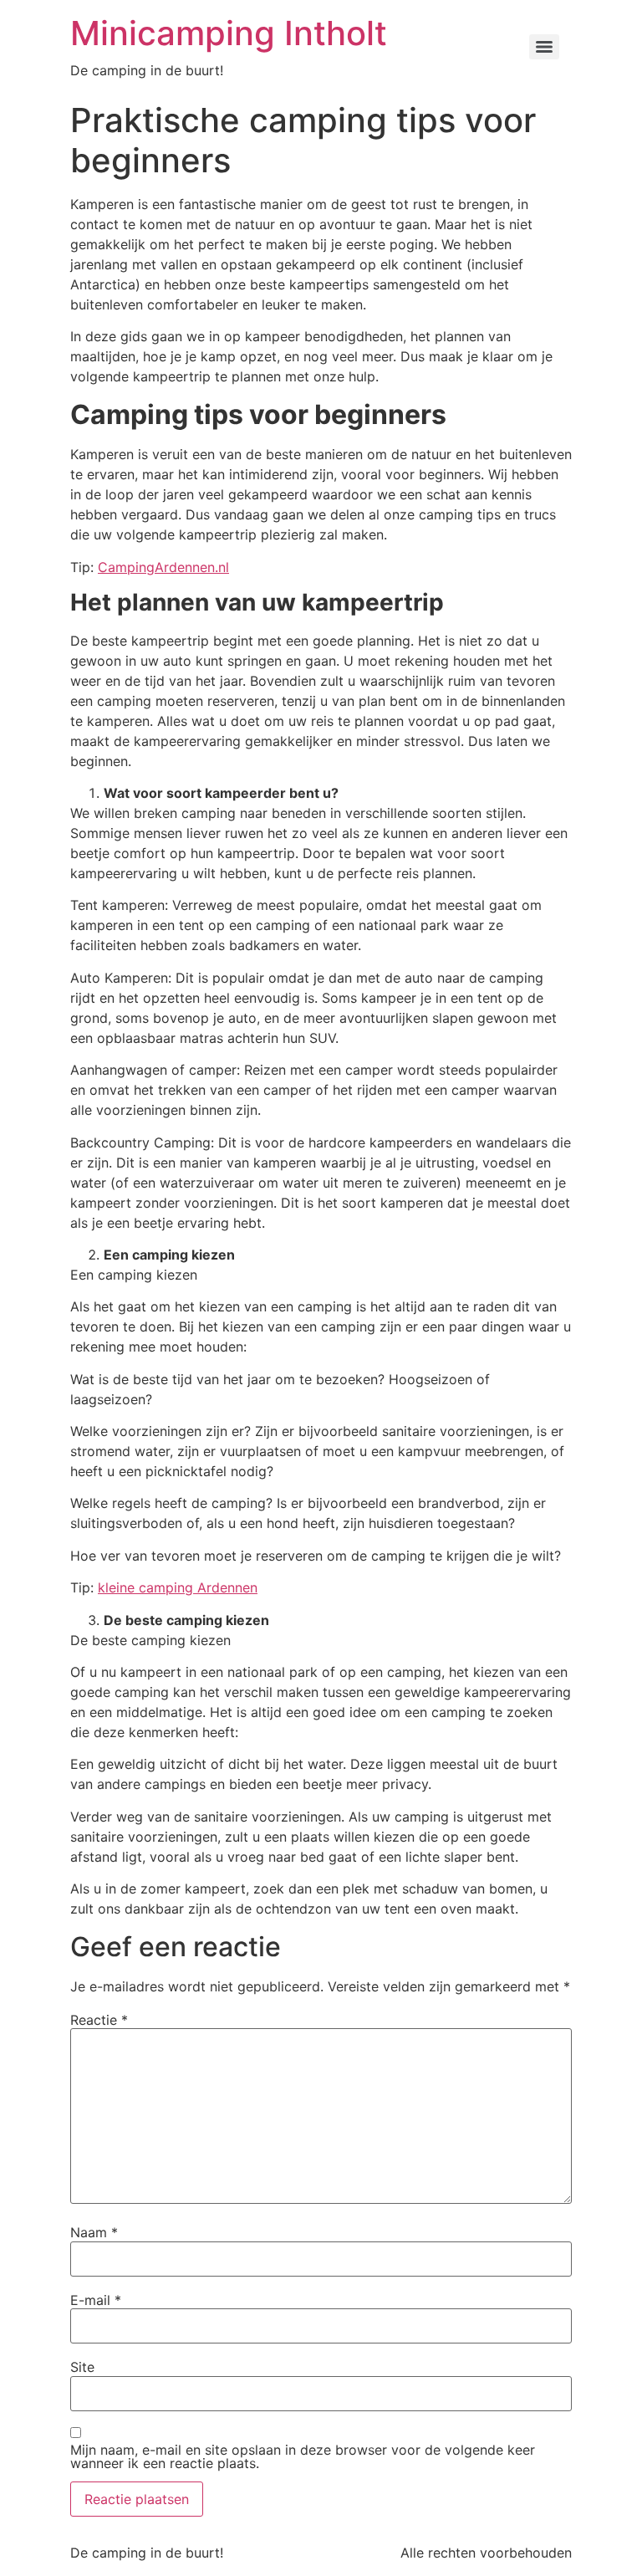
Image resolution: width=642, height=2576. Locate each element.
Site (82, 2367)
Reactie (99, 2020)
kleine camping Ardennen (178, 1587)
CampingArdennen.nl (163, 567)
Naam (94, 2232)
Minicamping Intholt (229, 33)
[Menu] (544, 47)
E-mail (96, 2300)
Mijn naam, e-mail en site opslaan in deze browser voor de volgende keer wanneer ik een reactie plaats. (303, 2456)
